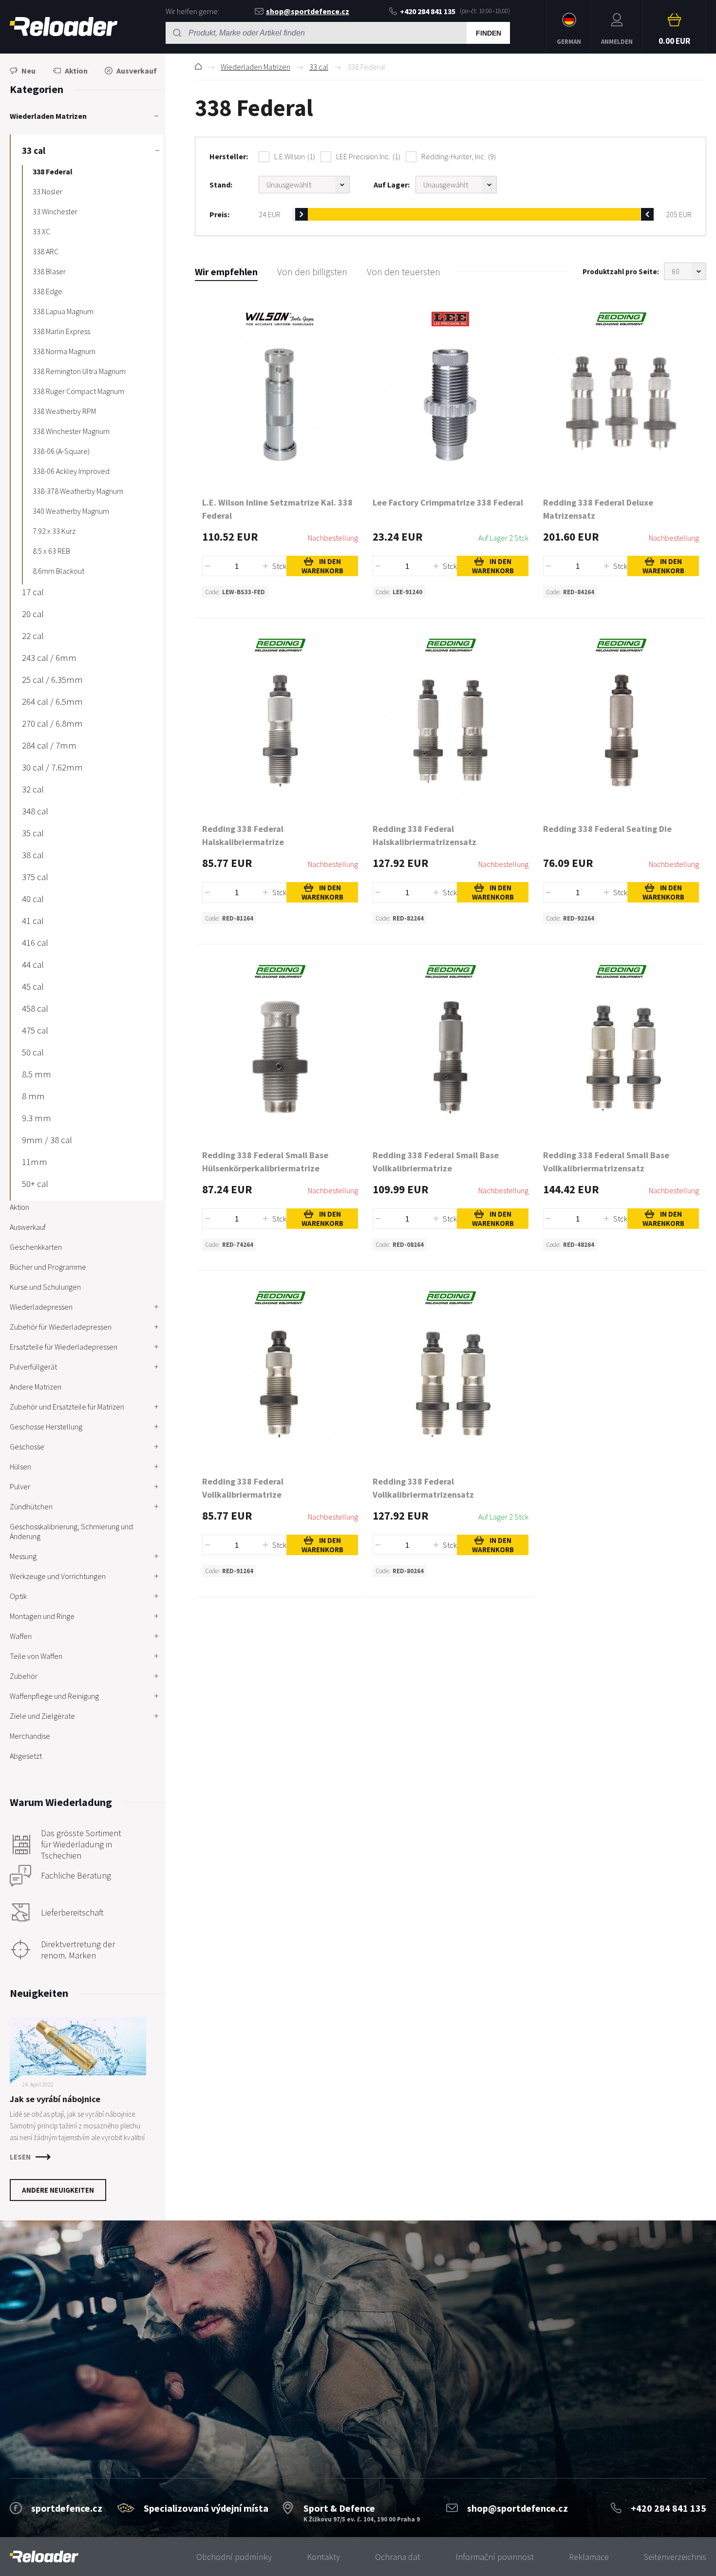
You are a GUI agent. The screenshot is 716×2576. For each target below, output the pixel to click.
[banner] (44, 2557)
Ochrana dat (398, 2557)
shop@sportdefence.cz (308, 11)
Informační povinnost (495, 2557)
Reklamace (589, 2557)
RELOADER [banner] (64, 27)
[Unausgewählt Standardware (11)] (304, 185)
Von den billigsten (312, 272)
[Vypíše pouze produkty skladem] (456, 185)
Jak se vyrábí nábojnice (55, 2099)
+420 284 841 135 (428, 11)
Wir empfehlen (226, 272)
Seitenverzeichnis (675, 2557)
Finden (489, 33)
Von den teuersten (404, 272)
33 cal (319, 67)
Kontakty (323, 2557)
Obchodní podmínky (234, 2557)
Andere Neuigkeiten (58, 2190)
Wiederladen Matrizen (255, 67)
